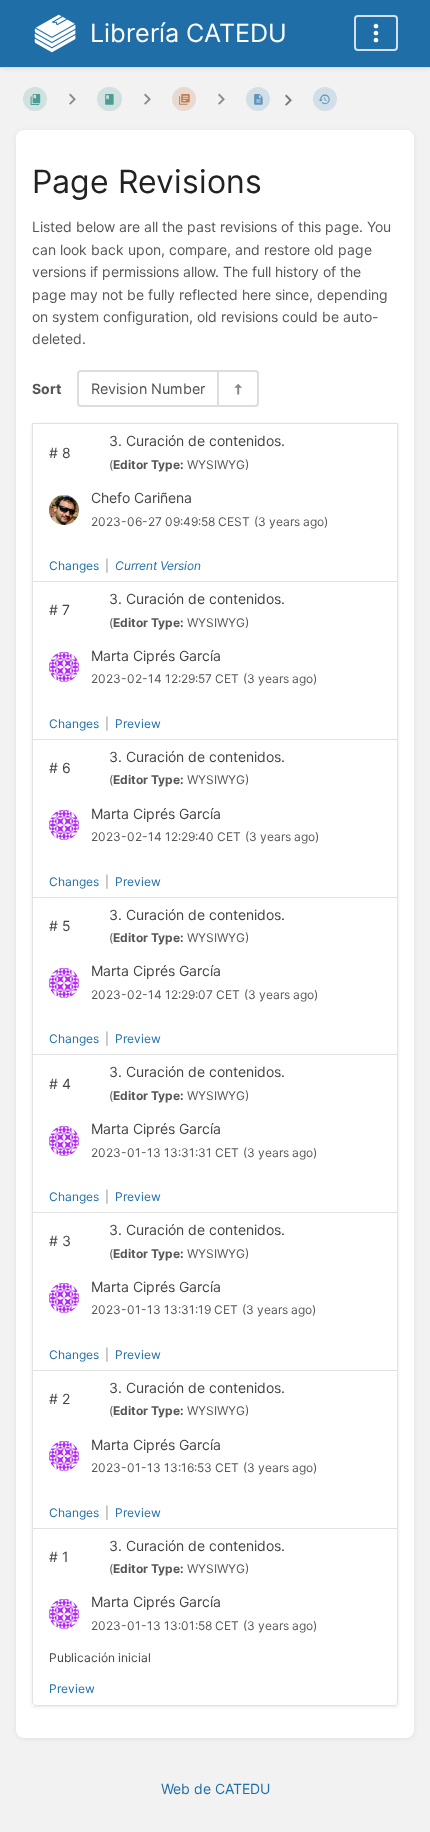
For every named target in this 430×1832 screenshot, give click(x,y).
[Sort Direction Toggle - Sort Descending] (237, 388)
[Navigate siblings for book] (72, 98)
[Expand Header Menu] (376, 33)
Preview (138, 723)
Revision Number (148, 388)
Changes (74, 565)
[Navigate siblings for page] (221, 98)
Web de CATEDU (215, 1788)
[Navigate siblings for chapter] (147, 98)
